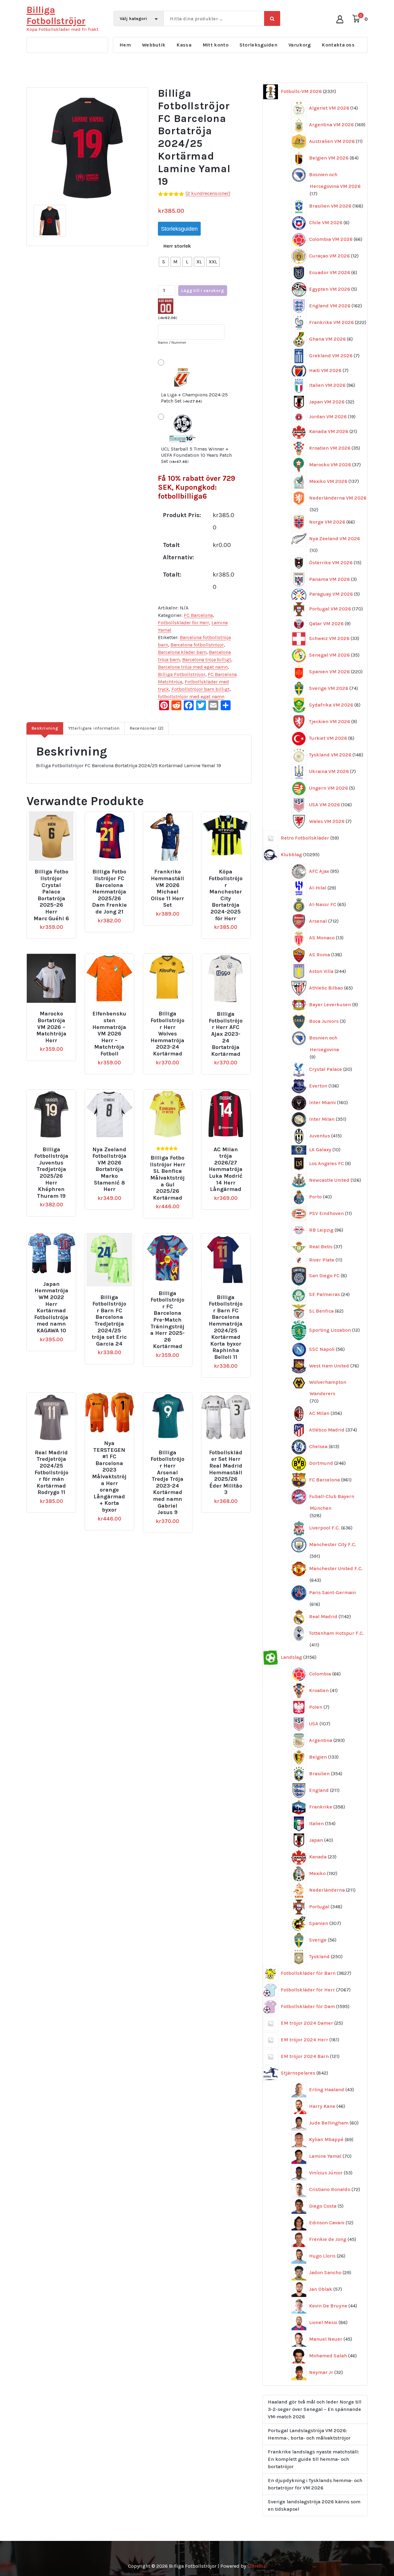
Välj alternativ (56, 869)
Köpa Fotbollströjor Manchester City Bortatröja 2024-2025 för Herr (226, 895)
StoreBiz (257, 2566)
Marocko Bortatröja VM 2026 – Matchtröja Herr (51, 1027)
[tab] (45, 728)
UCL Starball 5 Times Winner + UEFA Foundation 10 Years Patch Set (196, 455)
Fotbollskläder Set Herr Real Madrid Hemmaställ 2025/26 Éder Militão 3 (226, 1473)
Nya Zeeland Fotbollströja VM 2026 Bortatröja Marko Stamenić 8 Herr (109, 1170)
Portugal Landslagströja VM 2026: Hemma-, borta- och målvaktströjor (309, 2434)
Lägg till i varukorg (203, 291)
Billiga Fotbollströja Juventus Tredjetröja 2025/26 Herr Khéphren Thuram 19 (51, 1173)
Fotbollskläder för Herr (183, 623)
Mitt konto (215, 45)
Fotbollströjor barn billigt (201, 689)
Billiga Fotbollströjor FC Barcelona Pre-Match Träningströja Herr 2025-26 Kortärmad (167, 1320)
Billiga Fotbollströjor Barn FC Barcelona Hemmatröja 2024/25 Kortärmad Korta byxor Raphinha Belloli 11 (226, 1327)
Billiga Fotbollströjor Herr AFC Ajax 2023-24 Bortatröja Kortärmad (226, 1034)
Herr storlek (177, 246)
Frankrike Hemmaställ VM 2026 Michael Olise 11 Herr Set (167, 888)
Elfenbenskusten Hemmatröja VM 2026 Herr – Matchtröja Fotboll (109, 1034)
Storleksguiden (258, 45)
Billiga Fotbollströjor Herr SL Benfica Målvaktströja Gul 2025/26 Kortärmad (168, 1178)
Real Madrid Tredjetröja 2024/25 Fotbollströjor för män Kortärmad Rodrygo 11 (51, 1473)
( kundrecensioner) (208, 193)
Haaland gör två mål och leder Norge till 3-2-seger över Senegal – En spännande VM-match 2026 (315, 2409)
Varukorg (300, 45)
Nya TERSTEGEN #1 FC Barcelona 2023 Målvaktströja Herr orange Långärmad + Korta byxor (109, 1477)
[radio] (164, 262)
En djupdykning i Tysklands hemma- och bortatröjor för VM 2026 (315, 2484)
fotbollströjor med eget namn (191, 697)
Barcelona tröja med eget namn (193, 667)
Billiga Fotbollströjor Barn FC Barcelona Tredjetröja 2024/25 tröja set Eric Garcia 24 (109, 1321)
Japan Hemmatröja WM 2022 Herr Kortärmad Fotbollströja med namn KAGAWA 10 (51, 1307)
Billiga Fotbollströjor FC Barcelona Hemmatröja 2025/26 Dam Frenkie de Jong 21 (109, 892)
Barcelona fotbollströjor (197, 645)
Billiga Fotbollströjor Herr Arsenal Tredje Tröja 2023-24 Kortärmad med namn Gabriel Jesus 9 (167, 1482)
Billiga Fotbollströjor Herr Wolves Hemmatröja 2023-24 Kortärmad (167, 1034)
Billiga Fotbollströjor (182, 674)
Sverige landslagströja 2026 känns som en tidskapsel (314, 2505)
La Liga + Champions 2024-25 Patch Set (194, 398)
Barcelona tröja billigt (207, 660)
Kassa (184, 45)
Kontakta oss (338, 45)
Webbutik (154, 45)
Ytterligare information (94, 728)
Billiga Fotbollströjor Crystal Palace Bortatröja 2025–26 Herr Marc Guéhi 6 (51, 895)
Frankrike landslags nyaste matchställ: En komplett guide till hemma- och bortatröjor (313, 2459)
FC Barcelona (198, 615)
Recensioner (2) (147, 728)
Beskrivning (45, 728)
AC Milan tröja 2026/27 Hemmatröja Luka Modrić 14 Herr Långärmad (226, 1170)
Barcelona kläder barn (182, 652)
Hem (125, 45)
